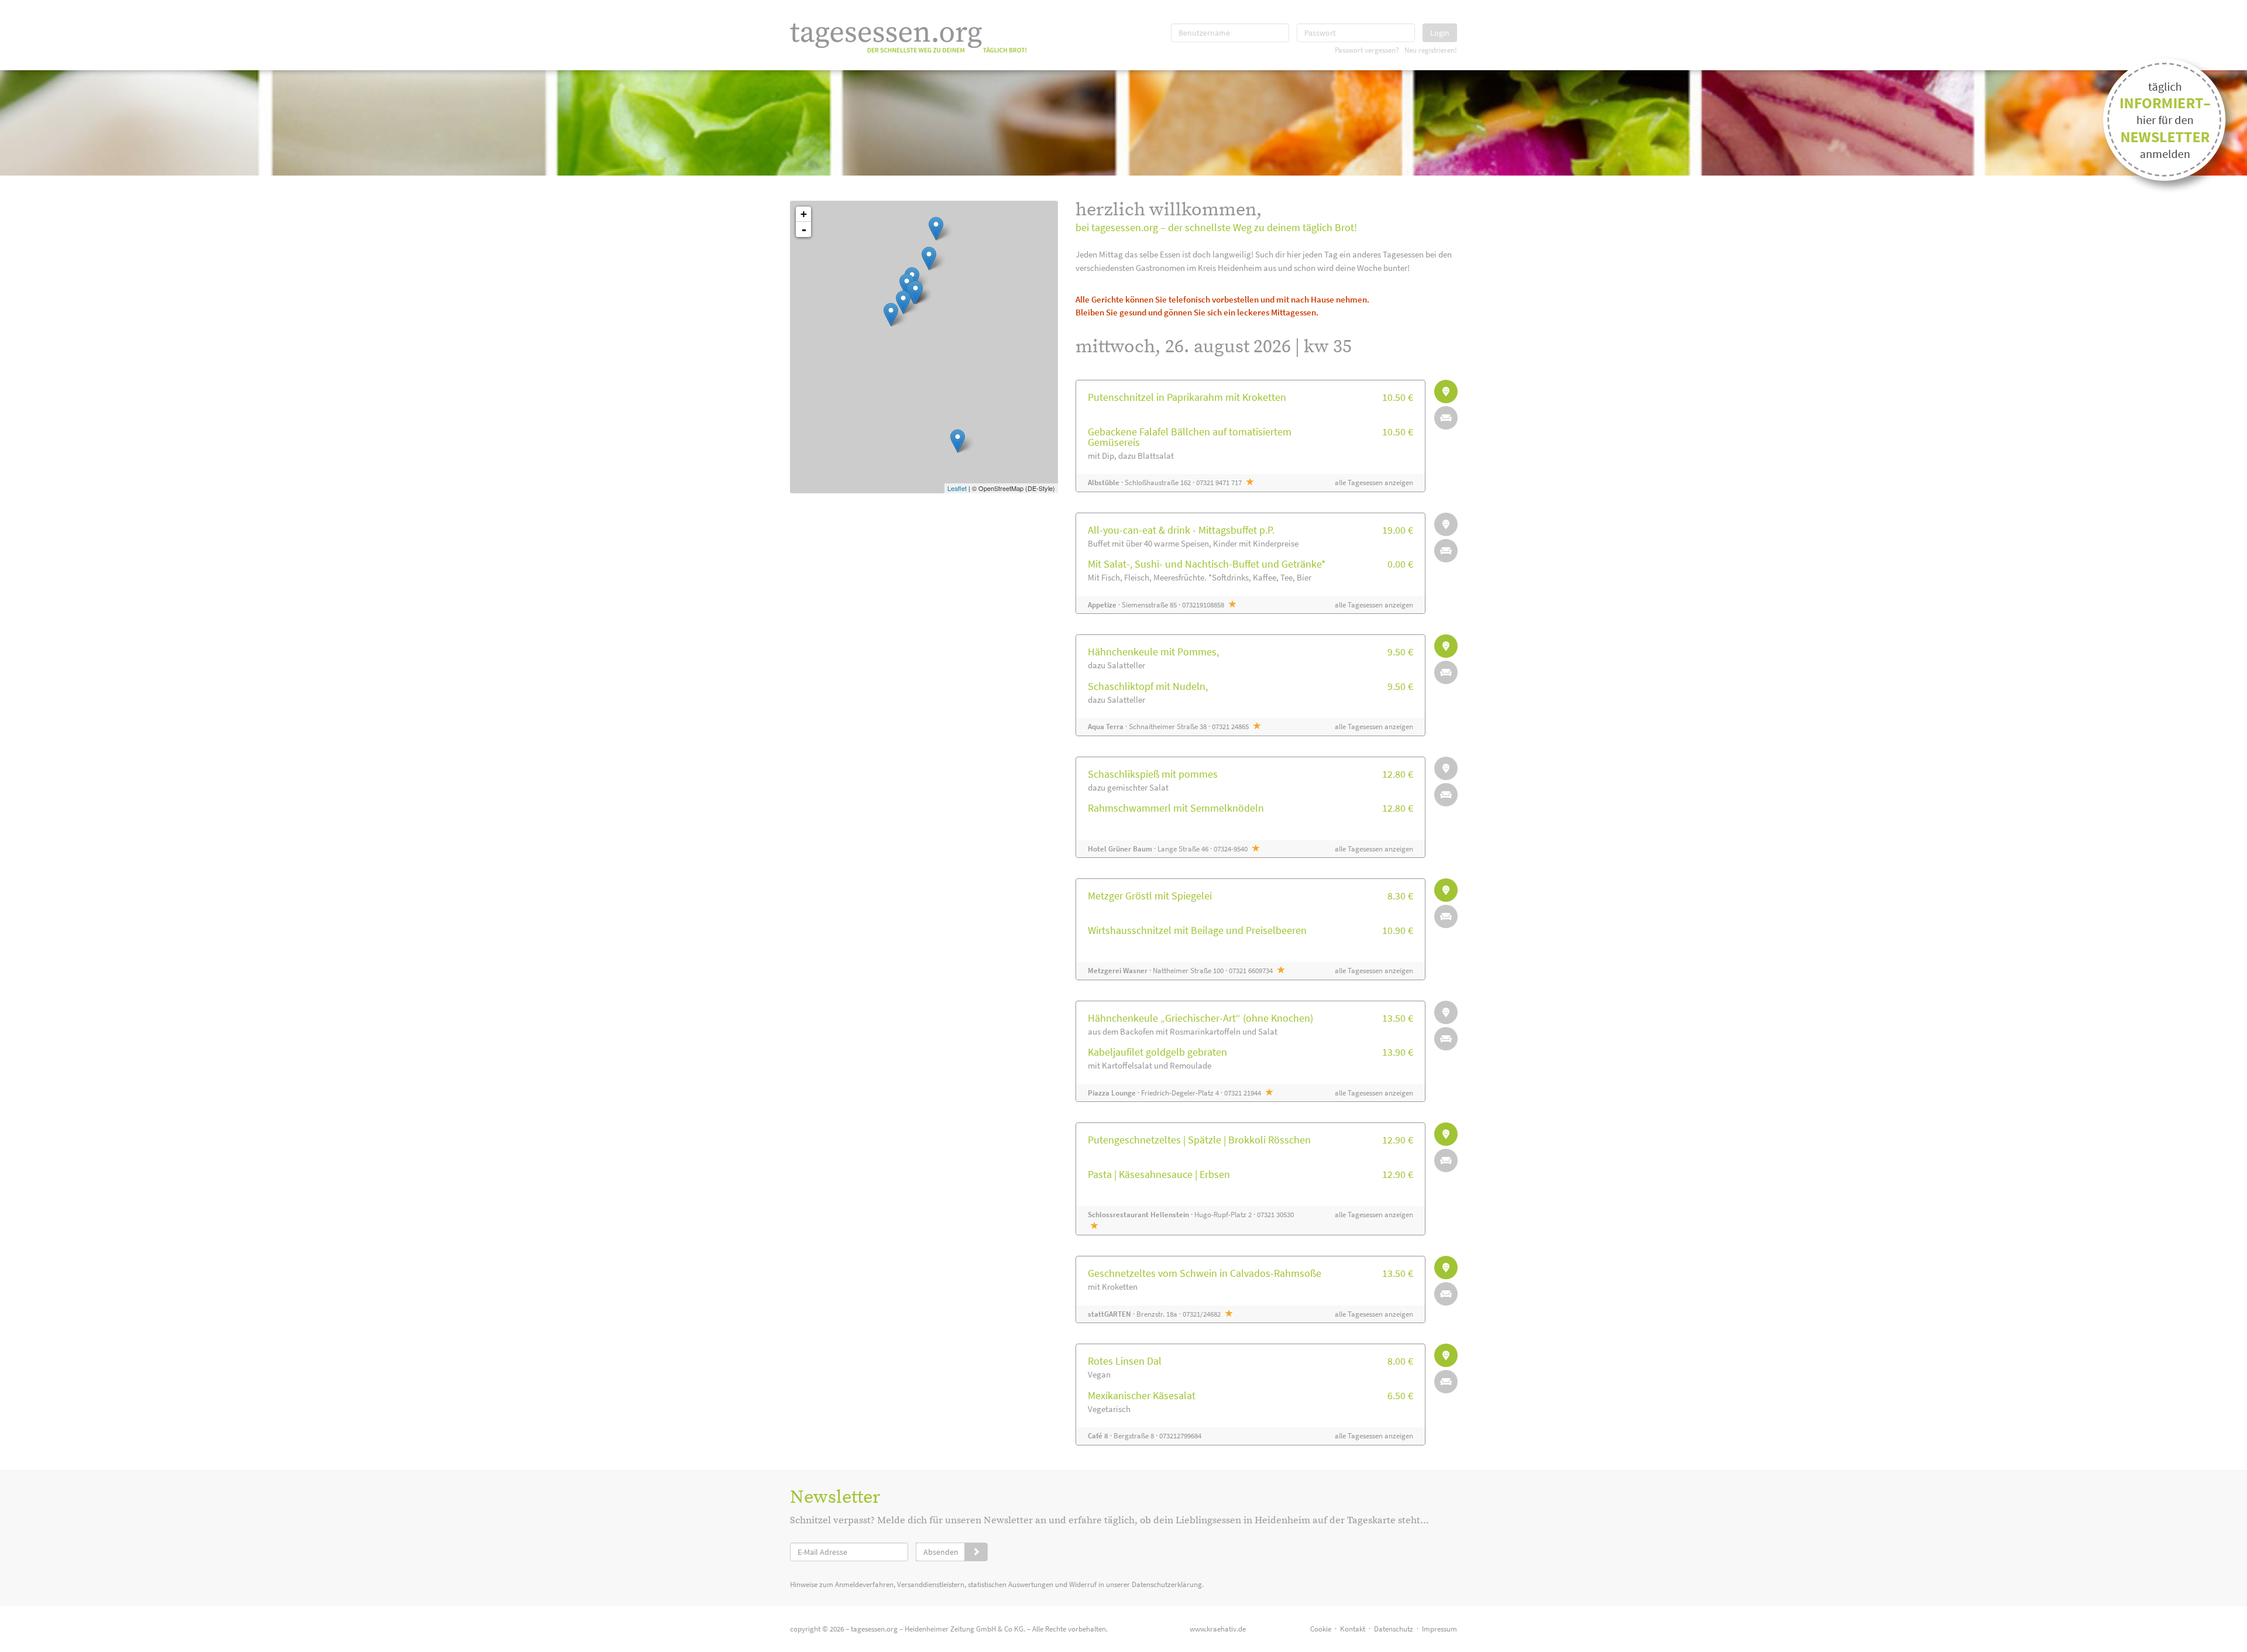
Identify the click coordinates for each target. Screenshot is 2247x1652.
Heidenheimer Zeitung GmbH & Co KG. (965, 1629)
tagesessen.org (874, 1629)
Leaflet (957, 488)
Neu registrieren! (1431, 50)
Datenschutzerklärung (1167, 1584)
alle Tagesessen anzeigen (1374, 482)
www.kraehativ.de (1218, 1629)
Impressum (1439, 1629)
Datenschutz (1394, 1629)
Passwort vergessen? (1367, 50)
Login (1440, 33)
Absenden (941, 1552)
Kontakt (1353, 1629)
